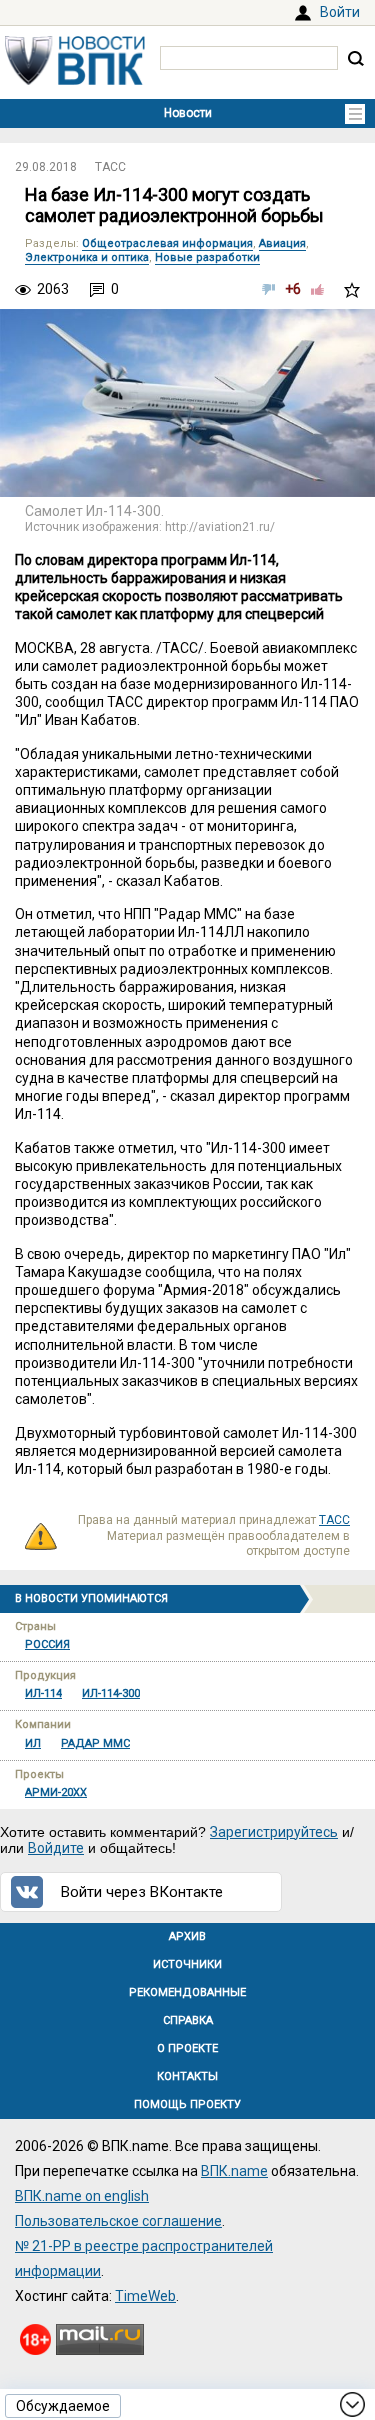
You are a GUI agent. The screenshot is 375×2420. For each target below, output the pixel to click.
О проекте (187, 2048)
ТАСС (110, 167)
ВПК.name (234, 2171)
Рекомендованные (187, 1992)
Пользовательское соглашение (118, 2221)
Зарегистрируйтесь (274, 1832)
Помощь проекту (187, 2104)
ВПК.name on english (82, 2196)
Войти (340, 12)
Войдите (56, 1848)
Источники (187, 1964)
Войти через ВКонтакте (142, 1892)
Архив (187, 1936)
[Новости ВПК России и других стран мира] (75, 80)
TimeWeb (145, 2296)
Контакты (187, 2076)
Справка (188, 2020)
